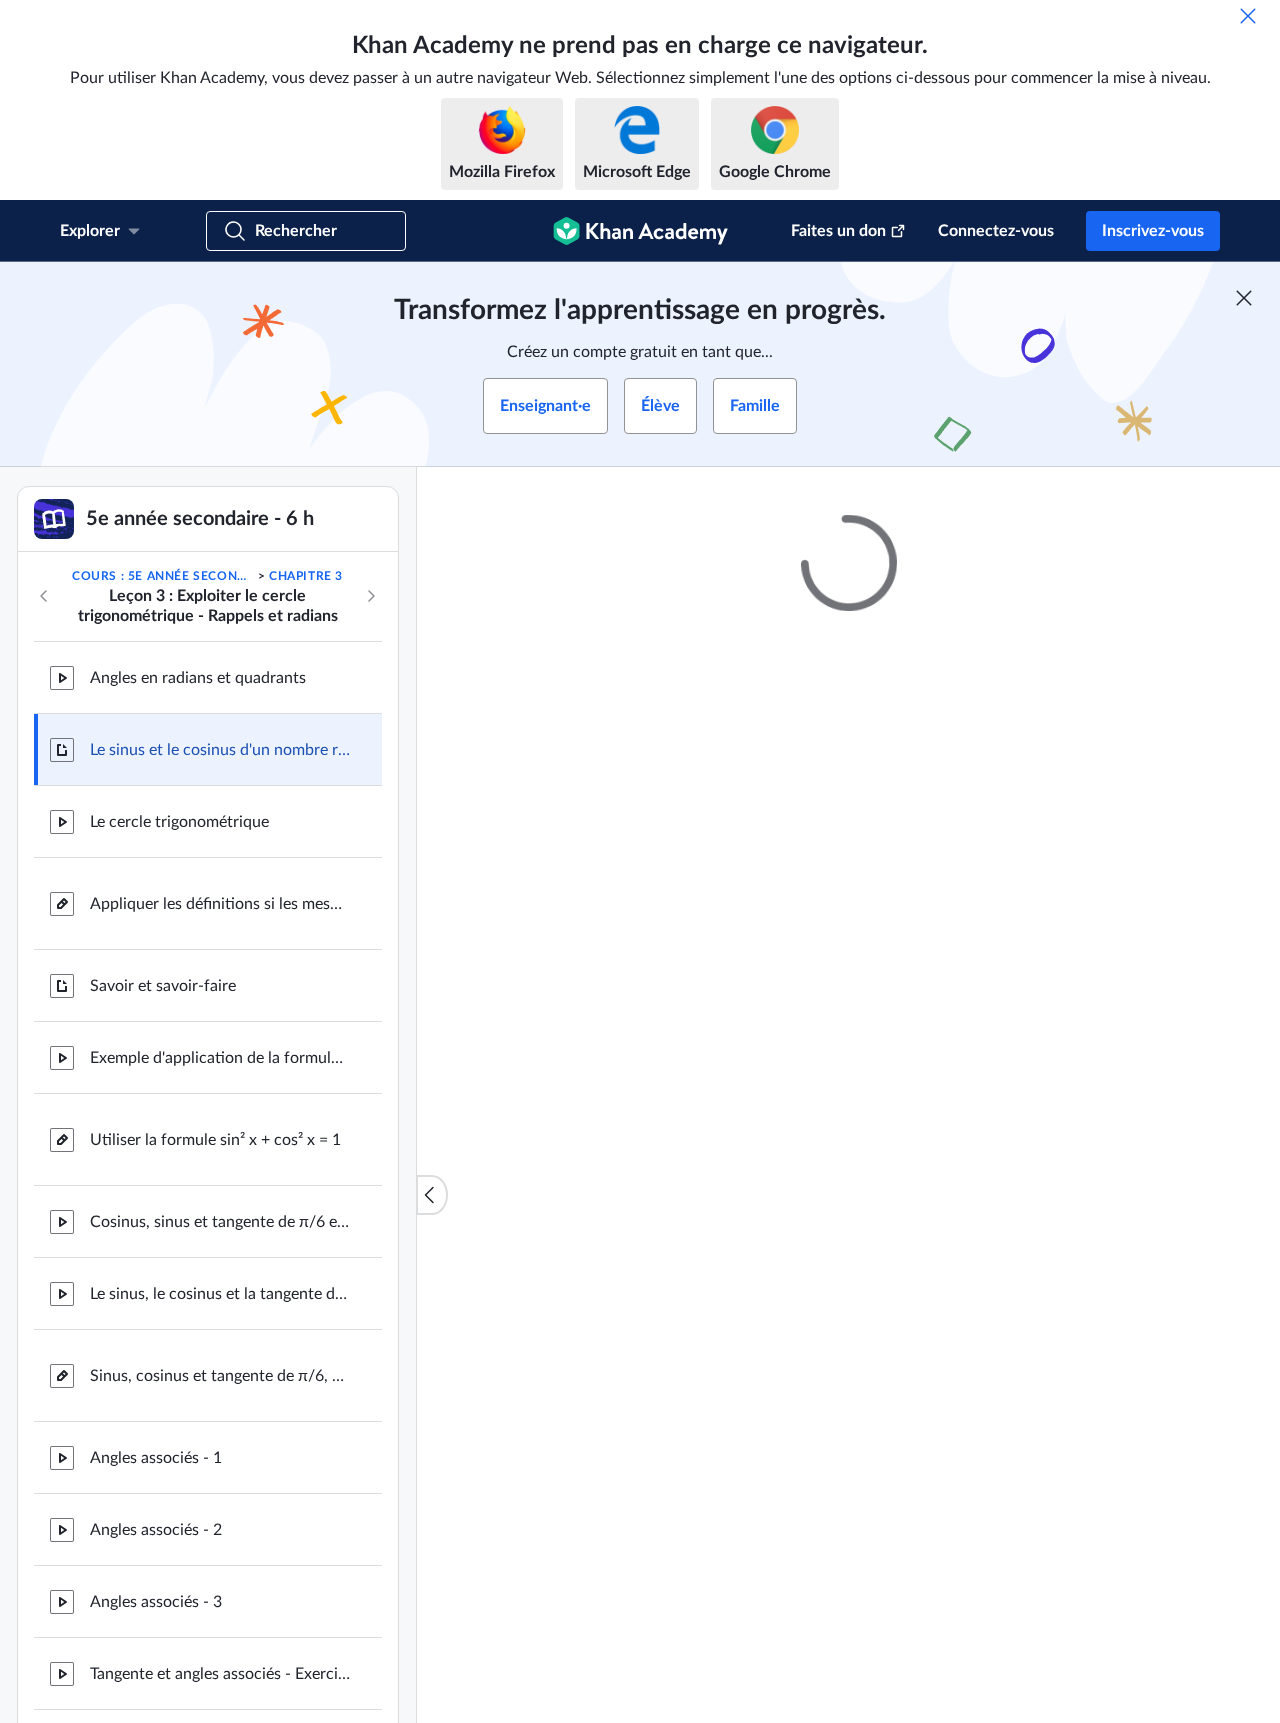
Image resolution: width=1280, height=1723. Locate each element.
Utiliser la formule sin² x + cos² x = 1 (215, 1140)
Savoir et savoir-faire (163, 986)
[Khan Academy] (640, 231)
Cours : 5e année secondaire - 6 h (163, 576)
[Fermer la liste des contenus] (432, 1195)
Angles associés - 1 (156, 1458)
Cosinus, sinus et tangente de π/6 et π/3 (220, 1222)
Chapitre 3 (306, 576)
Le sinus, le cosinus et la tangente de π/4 (220, 1294)
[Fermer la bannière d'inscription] (1244, 298)
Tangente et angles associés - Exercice (220, 1674)
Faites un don (838, 231)
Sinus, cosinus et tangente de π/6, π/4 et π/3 (220, 1376)
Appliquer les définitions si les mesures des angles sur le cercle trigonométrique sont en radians (220, 904)
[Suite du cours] (371, 596)
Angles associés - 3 (156, 1602)
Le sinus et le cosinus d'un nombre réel (220, 750)
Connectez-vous (996, 231)
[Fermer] (1248, 16)
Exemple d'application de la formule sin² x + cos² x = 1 (220, 1058)
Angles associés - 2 (156, 1530)
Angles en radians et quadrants (198, 678)
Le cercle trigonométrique (179, 822)
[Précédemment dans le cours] (44, 596)
